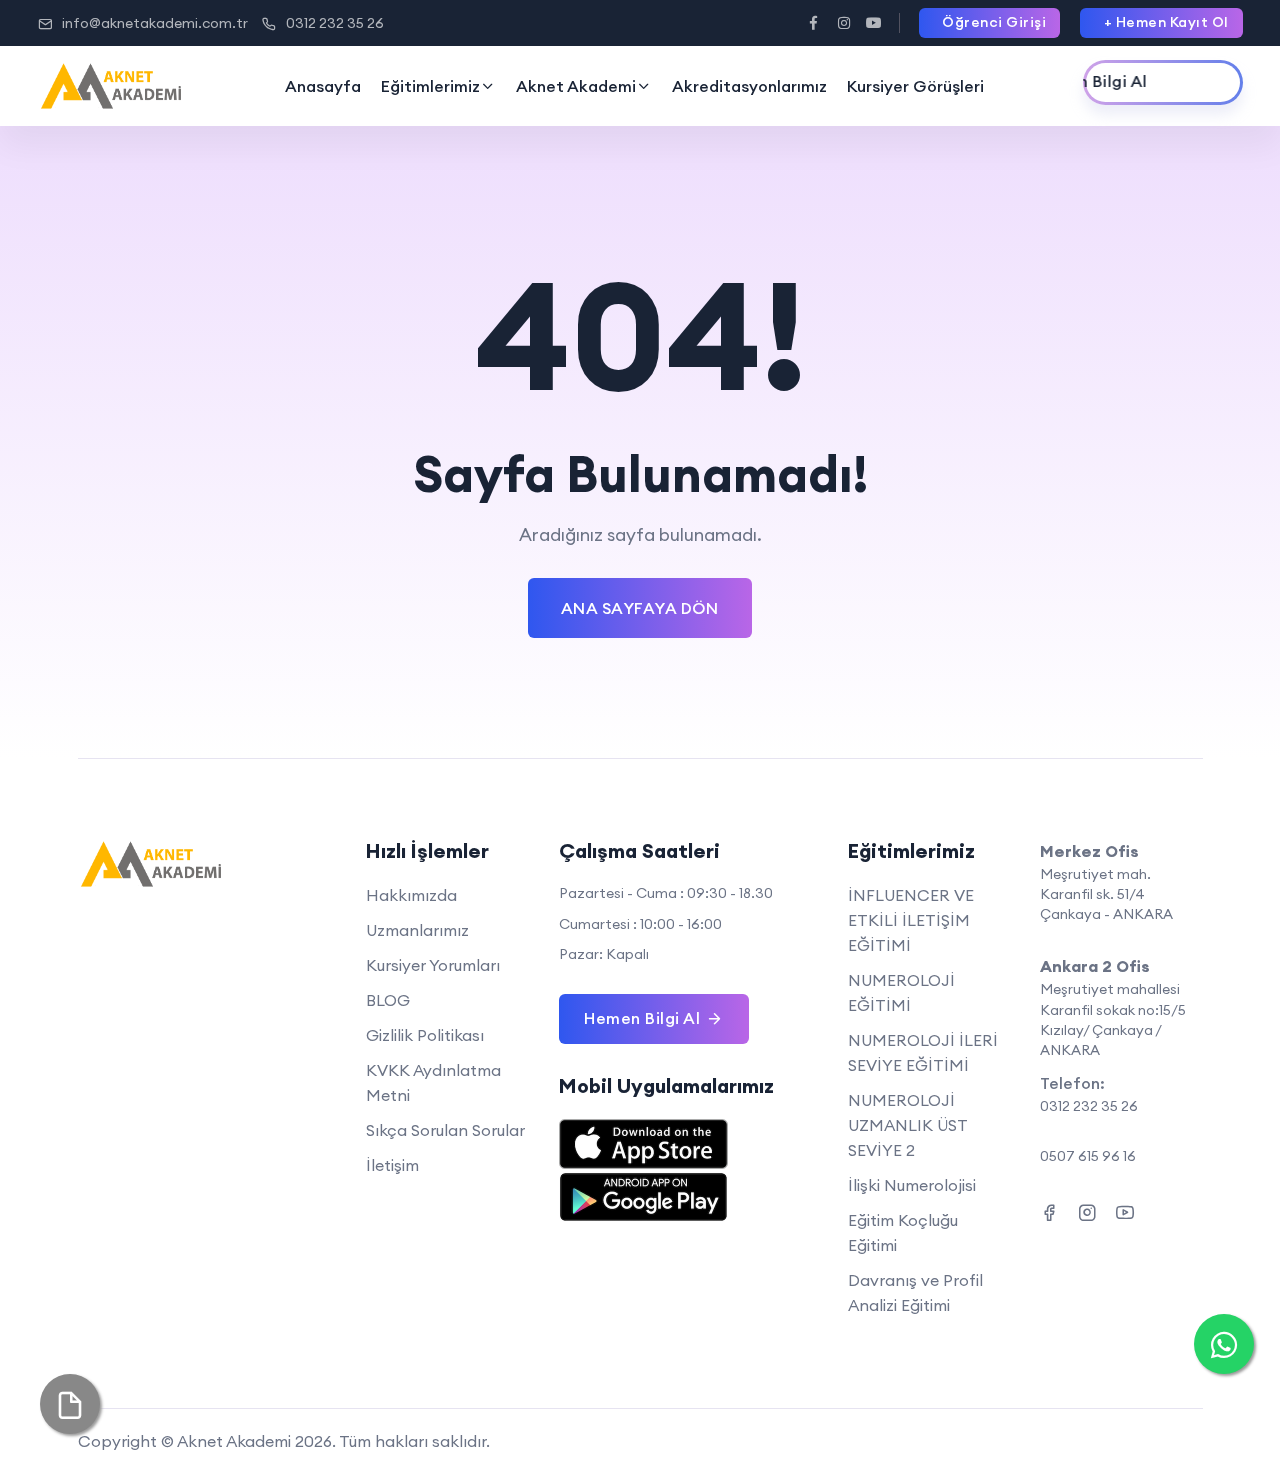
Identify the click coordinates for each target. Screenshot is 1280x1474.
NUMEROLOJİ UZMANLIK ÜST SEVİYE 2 (907, 1125)
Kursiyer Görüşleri (915, 86)
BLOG (388, 1000)
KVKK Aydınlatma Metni (433, 1082)
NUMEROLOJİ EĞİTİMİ (901, 992)
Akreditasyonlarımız (749, 86)
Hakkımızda (411, 895)
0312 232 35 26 (335, 23)
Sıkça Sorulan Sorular (445, 1130)
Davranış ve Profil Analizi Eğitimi (915, 1292)
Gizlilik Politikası (425, 1035)
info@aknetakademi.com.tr (155, 23)
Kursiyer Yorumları (433, 965)
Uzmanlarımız (417, 930)
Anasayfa (323, 86)
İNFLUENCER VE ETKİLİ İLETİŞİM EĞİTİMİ (911, 920)
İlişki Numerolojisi (912, 1185)
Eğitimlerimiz (430, 86)
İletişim (392, 1165)
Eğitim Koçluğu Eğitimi (903, 1232)
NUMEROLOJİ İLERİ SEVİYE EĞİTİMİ (923, 1052)
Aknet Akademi (576, 86)
